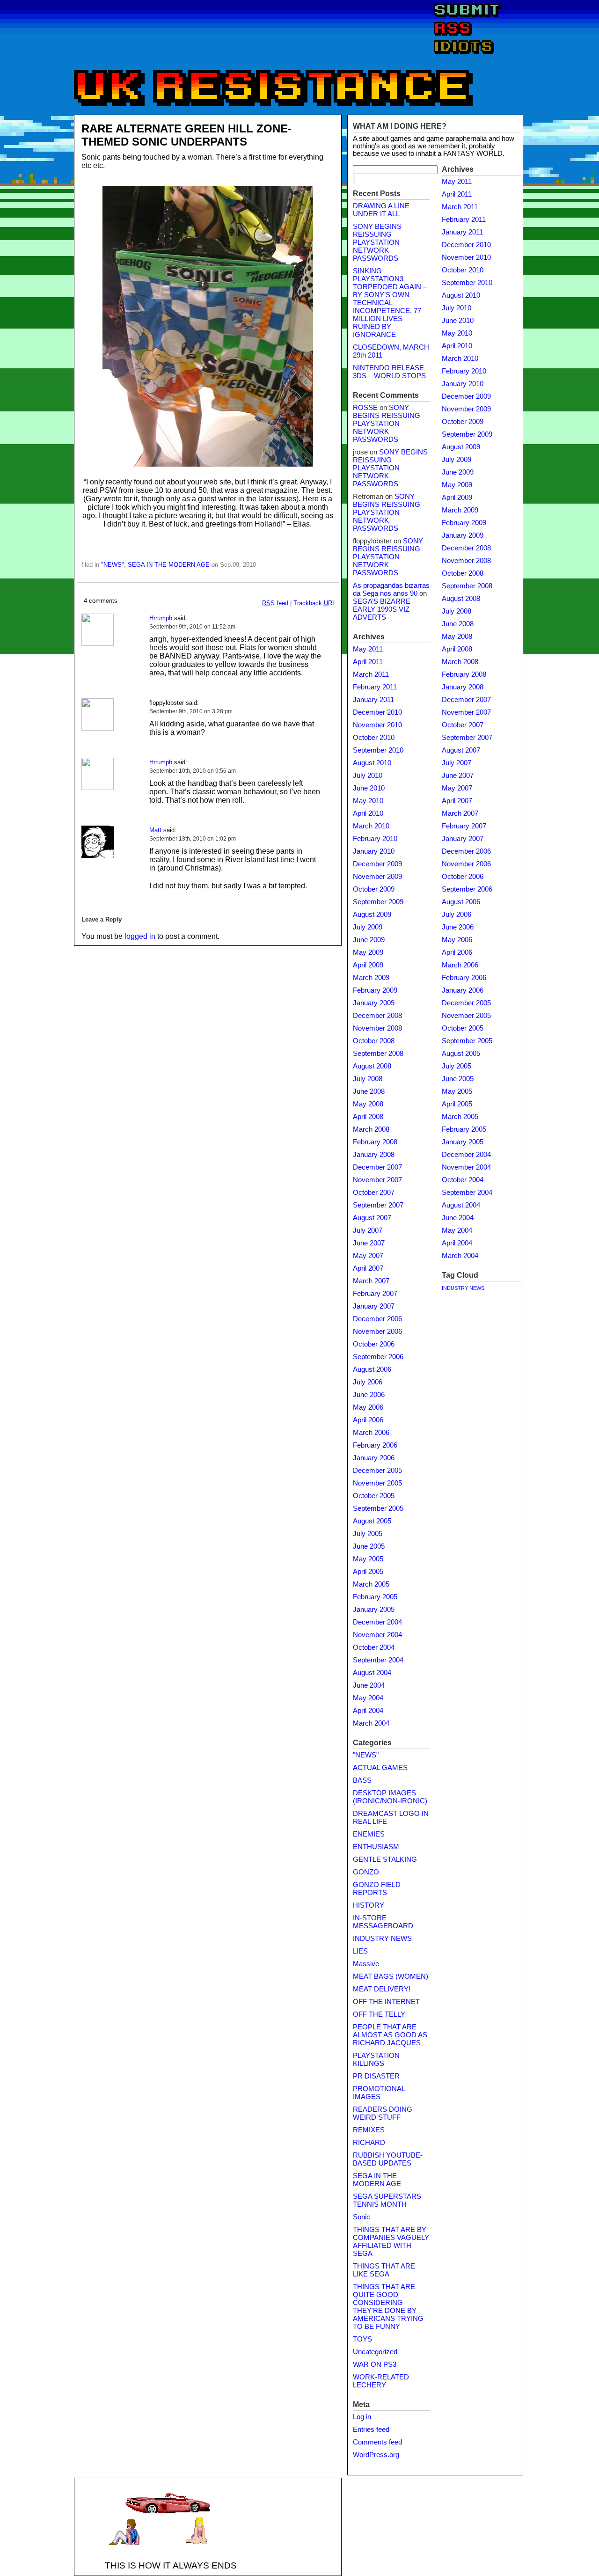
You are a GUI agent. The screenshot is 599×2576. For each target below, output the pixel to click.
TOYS (362, 2339)
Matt (155, 830)
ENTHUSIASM (376, 1847)
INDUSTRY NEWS (382, 1939)
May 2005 (368, 1559)
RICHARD (369, 2143)
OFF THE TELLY (379, 2014)
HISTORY (369, 1905)
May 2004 (368, 1698)
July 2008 (368, 1079)
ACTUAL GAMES (380, 1768)
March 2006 (371, 1433)
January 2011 (373, 700)
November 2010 (377, 725)
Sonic (362, 2217)
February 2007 (375, 1294)
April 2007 (368, 1268)
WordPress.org (376, 2455)
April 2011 (368, 662)
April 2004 (368, 1711)
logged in (140, 936)
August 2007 (372, 1218)
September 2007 (378, 1205)
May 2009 (368, 952)
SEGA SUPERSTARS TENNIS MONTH (387, 2200)
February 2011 (375, 687)
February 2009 (375, 990)
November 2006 (377, 1332)
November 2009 (377, 877)
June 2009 (369, 940)
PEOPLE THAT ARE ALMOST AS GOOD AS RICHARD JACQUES (390, 2035)
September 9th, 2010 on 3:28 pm (191, 711)
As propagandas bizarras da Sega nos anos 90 (391, 589)
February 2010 (375, 839)
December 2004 (377, 1622)
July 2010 (368, 776)
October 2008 (374, 1041)
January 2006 (374, 1458)
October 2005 (374, 1496)
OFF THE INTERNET (386, 2002)
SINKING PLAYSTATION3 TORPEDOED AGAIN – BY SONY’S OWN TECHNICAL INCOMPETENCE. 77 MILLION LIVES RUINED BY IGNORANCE (390, 303)
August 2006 (372, 1369)
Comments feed (377, 2442)
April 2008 (368, 1117)
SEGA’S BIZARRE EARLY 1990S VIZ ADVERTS (382, 609)
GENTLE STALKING (385, 1859)
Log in (362, 2417)
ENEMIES (369, 1834)
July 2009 (368, 927)
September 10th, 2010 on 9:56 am (193, 771)
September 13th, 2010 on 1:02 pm (193, 839)
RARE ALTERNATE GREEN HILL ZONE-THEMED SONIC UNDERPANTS (186, 135)
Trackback (314, 603)
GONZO (366, 1872)
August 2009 (372, 915)
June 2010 (369, 788)
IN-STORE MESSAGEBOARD (383, 1922)
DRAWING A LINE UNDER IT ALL (381, 210)
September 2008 (378, 1054)
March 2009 (371, 978)
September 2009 (378, 902)
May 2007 (368, 1256)
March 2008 (371, 1129)
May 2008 (368, 1104)
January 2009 (374, 1003)
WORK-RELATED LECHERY (381, 2381)
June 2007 (369, 1243)
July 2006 (368, 1382)
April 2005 (368, 1572)
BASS (362, 1780)
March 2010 (371, 826)
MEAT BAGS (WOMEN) (391, 1976)
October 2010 (374, 738)
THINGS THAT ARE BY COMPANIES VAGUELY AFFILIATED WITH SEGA (391, 2242)
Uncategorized (375, 2352)
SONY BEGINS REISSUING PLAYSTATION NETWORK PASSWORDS (377, 242)
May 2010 (368, 801)
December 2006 (377, 1319)
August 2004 (372, 1673)
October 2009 (374, 889)
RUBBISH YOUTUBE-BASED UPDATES (388, 2159)
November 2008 (377, 1028)
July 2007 (368, 1230)
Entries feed (371, 2430)
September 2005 (378, 1508)
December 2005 (377, 1471)
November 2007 (377, 1180)
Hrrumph (161, 618)
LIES (360, 1951)
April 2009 (368, 965)
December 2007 (377, 1167)
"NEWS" (113, 565)
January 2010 (374, 851)
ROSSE (365, 408)
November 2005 (377, 1483)
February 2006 (375, 1445)
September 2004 (378, 1660)
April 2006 (368, 1420)
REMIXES (369, 2130)
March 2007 (371, 1281)
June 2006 (369, 1395)
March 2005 (371, 1584)
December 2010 (377, 712)
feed (275, 603)
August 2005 (372, 1521)
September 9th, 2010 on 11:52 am (192, 627)
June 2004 (369, 1685)
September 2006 (378, 1357)
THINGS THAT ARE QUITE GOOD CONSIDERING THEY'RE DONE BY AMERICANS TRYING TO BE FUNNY (388, 2307)
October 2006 (374, 1344)
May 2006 (368, 1407)
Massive (366, 1964)
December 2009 (377, 864)
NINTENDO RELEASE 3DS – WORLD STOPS (389, 372)
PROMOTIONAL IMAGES (379, 2093)
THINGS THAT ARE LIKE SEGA (384, 2270)
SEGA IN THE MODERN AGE (169, 565)
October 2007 (374, 1193)
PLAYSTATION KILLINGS (376, 2060)
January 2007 (374, 1306)
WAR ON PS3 (375, 2364)
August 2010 (372, 763)
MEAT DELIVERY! (382, 1989)
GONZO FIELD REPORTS (377, 1889)
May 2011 (368, 649)
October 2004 (374, 1647)
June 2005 (369, 1546)
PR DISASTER (376, 2076)
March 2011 (371, 674)
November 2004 (377, 1635)
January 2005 (374, 1610)
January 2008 (374, 1155)
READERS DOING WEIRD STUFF (383, 2113)
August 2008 (372, 1066)
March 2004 (371, 1723)
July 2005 (368, 1534)
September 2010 (378, 750)
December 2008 (377, 1016)
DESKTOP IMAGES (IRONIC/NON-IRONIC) (390, 1797)
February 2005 (375, 1597)
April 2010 (368, 813)
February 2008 (375, 1142)
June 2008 (369, 1091)
